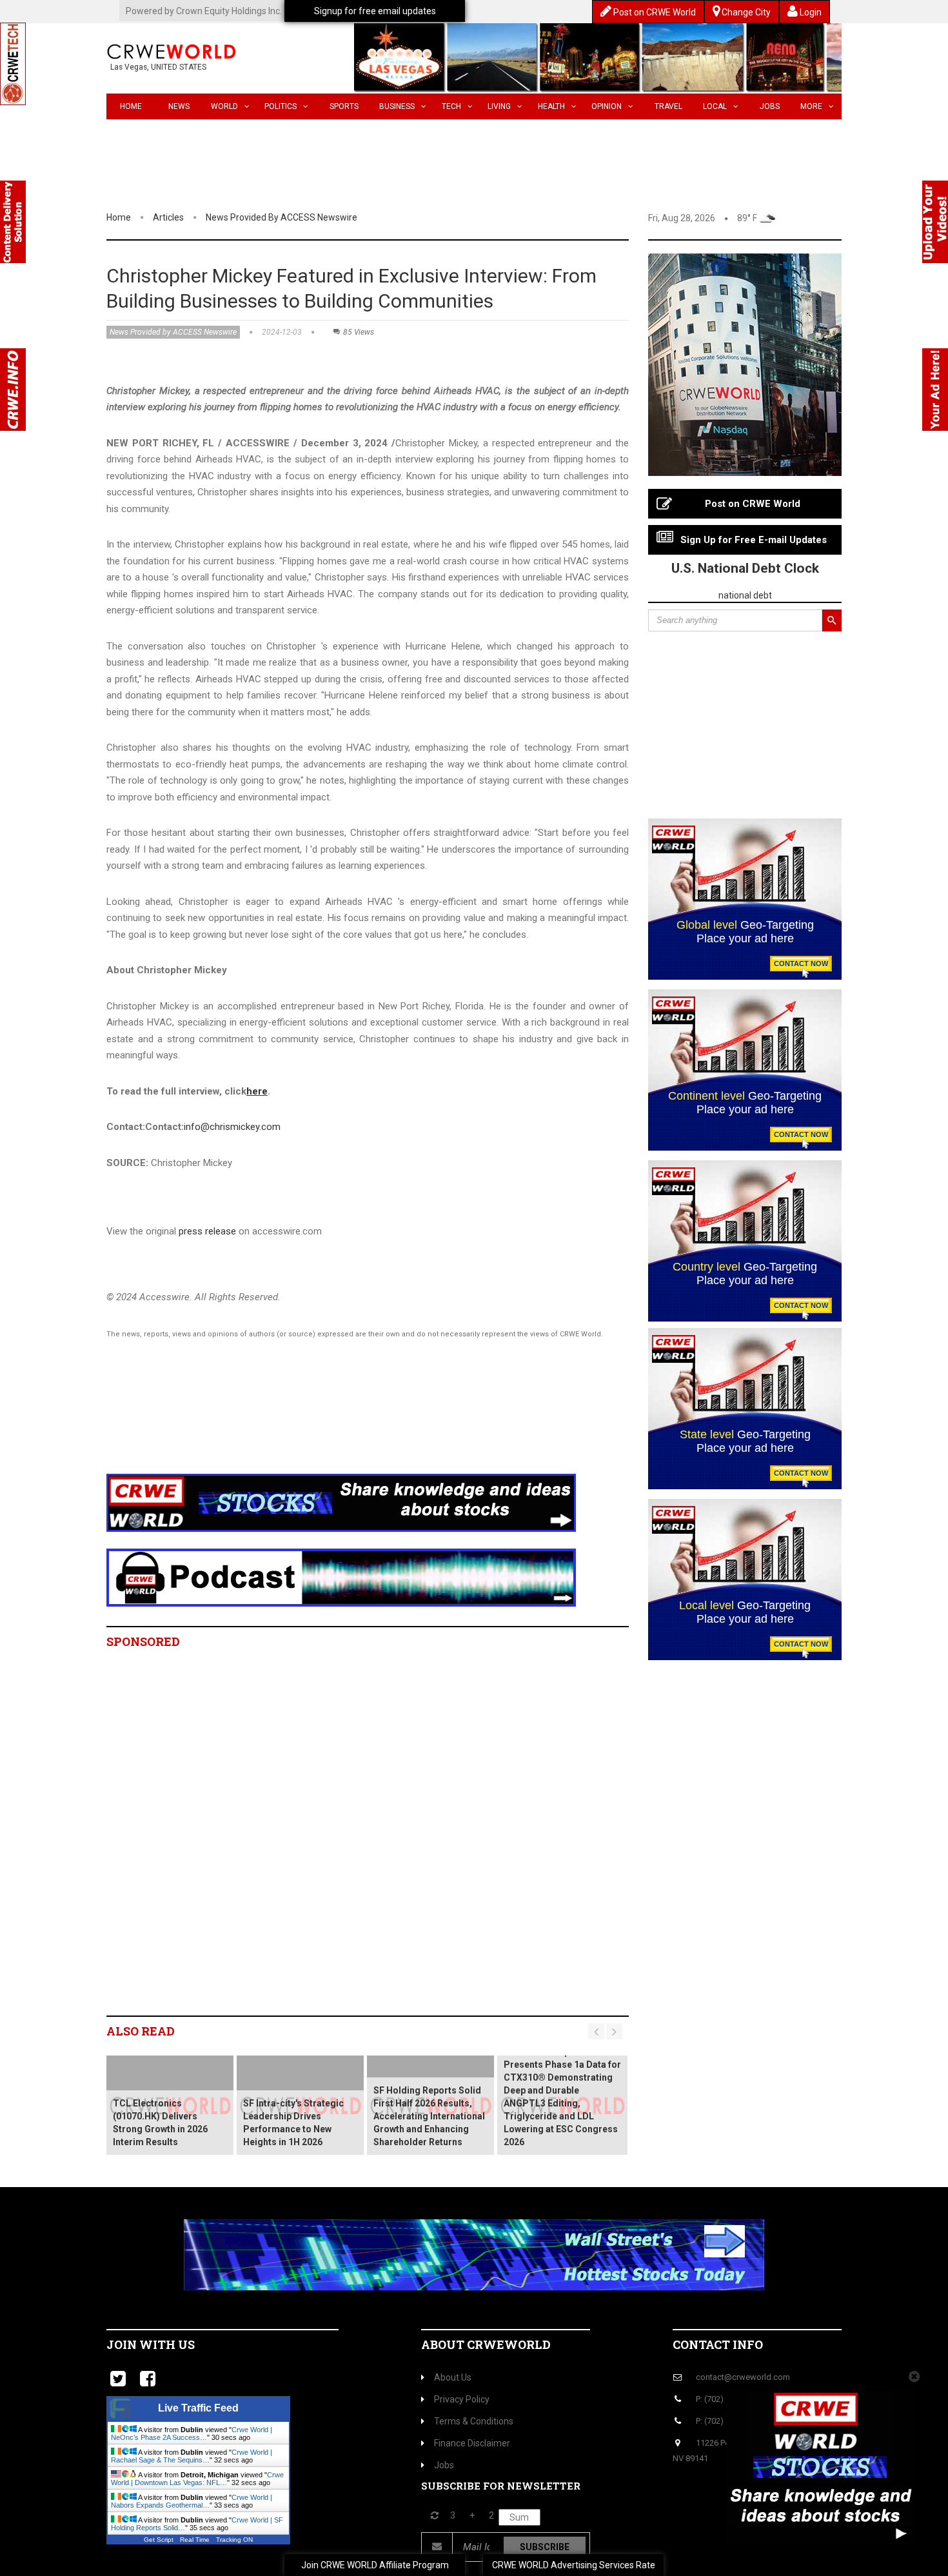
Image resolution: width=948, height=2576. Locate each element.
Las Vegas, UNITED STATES (158, 67)
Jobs (770, 106)
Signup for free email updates (375, 11)
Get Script (159, 2540)
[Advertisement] (342, 1423)
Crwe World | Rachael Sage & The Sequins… (192, 2456)
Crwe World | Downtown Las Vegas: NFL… (197, 2479)
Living (499, 106)
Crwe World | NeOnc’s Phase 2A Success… (192, 2433)
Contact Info (718, 2344)
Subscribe (545, 2547)
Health (551, 106)
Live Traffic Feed (198, 2408)
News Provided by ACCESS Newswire (281, 217)
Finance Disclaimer (472, 2443)
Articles (168, 217)
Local (715, 106)
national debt (745, 595)
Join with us (151, 2344)
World (224, 106)
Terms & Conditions (474, 2421)
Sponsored (143, 1641)
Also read (141, 2031)
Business (397, 106)
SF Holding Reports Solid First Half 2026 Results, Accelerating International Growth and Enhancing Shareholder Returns (429, 2116)
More (811, 106)
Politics (281, 106)
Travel (668, 106)
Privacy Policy (462, 2399)
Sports (344, 106)
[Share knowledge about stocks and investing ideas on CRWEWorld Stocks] (341, 1502)
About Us (453, 2377)
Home (131, 106)
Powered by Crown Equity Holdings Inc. (204, 11)
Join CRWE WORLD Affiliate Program (375, 2565)
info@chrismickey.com (232, 1127)
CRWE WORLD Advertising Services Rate (574, 2565)
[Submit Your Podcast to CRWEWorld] (341, 1577)
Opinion (607, 106)
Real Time (195, 2540)
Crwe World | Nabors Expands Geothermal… (192, 2501)
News (179, 106)
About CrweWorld (486, 2344)
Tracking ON (234, 2540)
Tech (451, 106)
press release (207, 1231)
